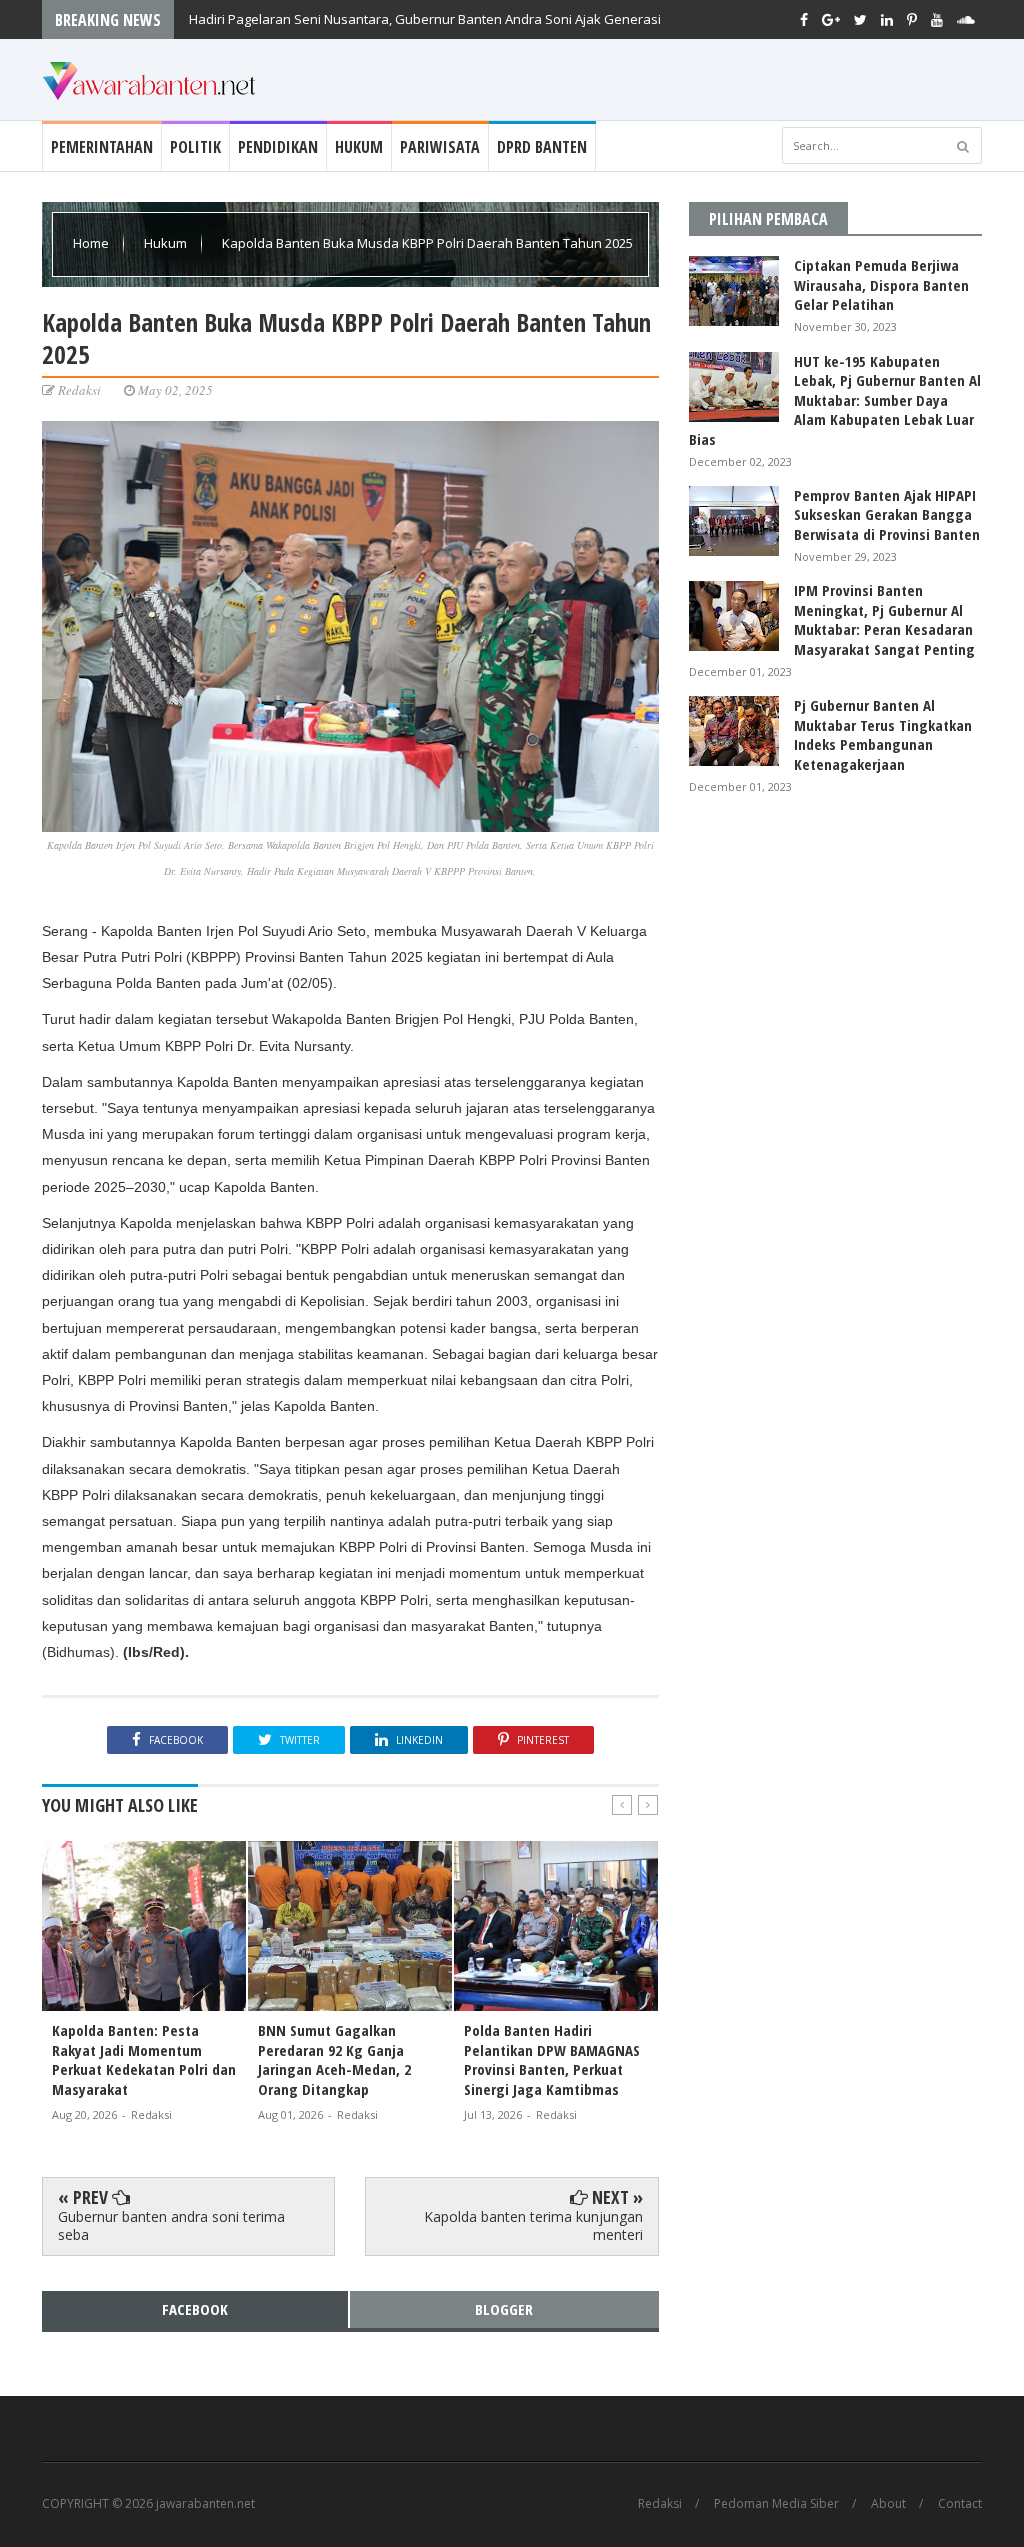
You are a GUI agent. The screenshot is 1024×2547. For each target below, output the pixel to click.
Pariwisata (440, 147)
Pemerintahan (102, 147)
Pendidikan (278, 147)
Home (92, 243)
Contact (960, 2504)
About (888, 2504)
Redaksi (660, 2504)
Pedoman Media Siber (776, 2504)
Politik (195, 147)
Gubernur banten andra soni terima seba (171, 2225)
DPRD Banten (542, 147)
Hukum (359, 147)
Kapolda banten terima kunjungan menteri (533, 2225)
